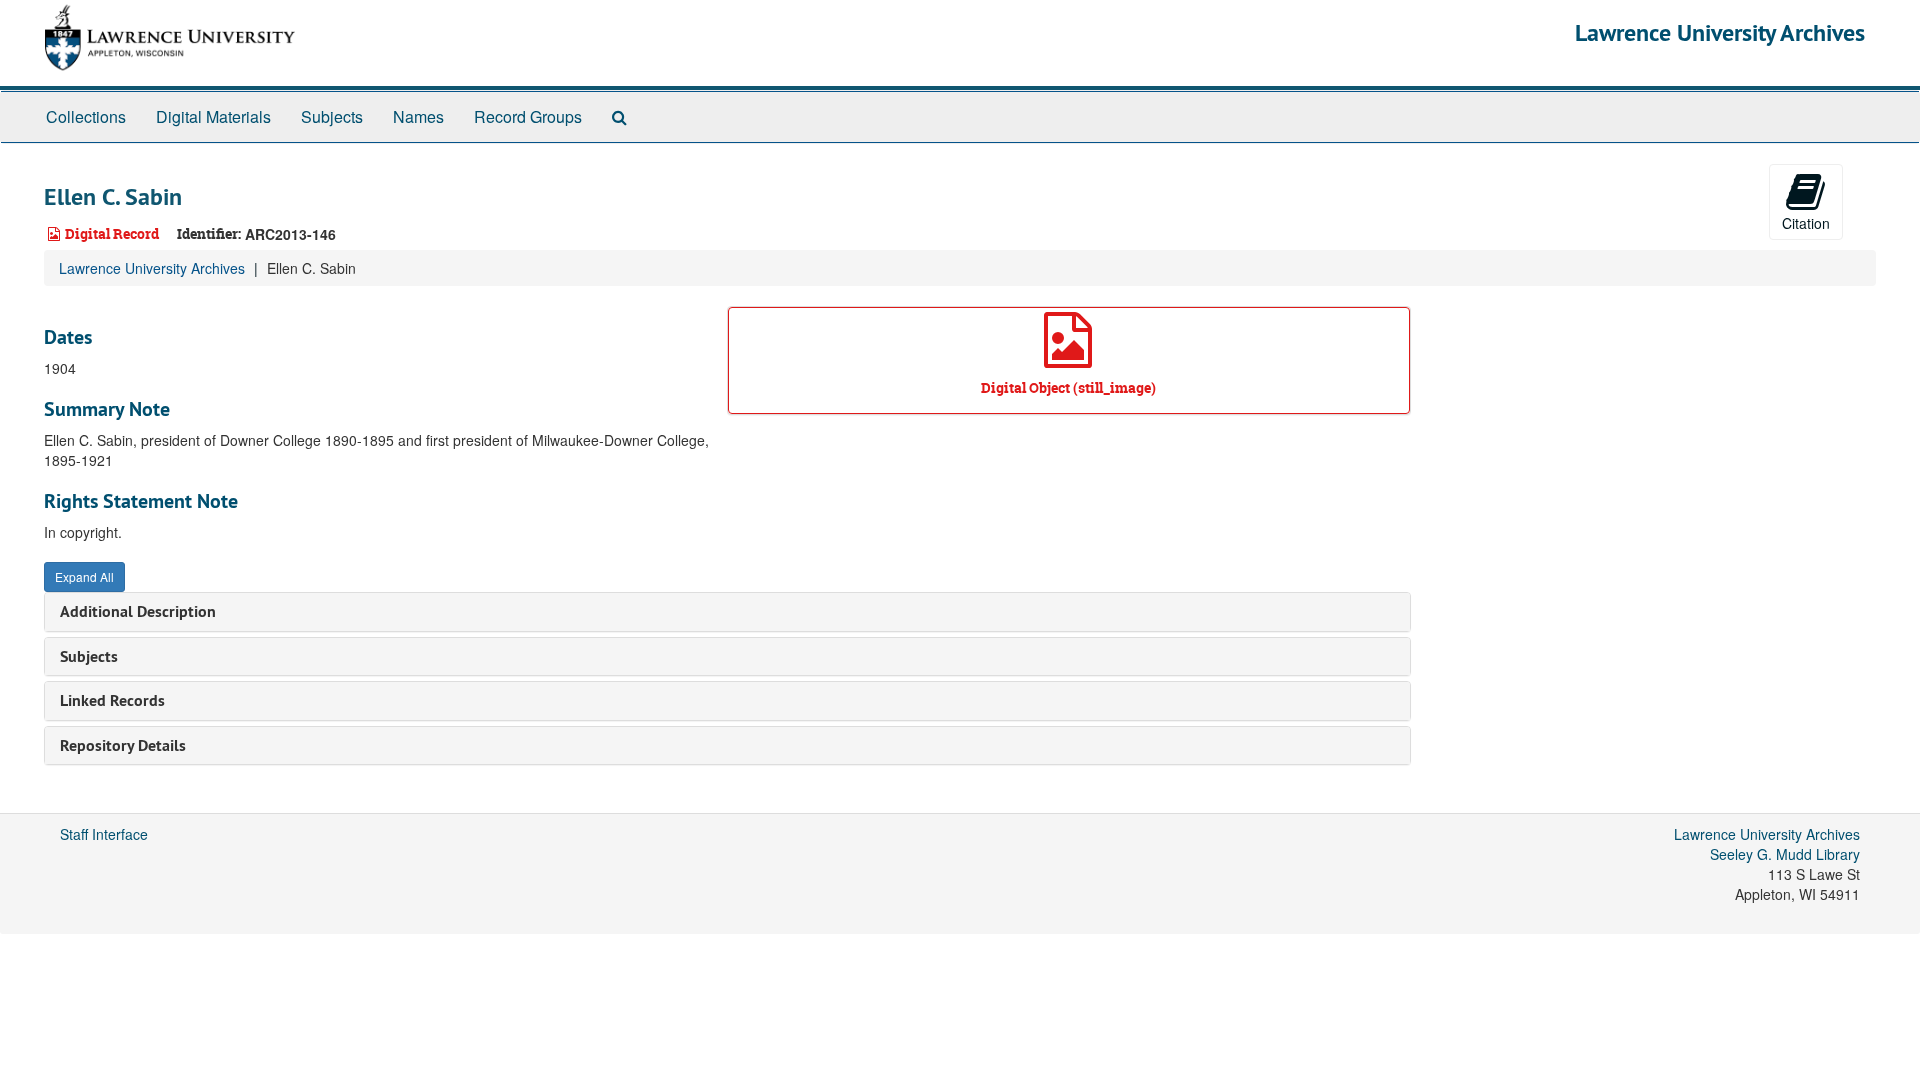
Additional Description (138, 611)
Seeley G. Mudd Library (1785, 854)
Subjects (332, 116)
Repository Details (123, 745)
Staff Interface (104, 834)
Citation (1806, 223)
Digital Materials (213, 116)
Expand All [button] (84, 576)
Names (418, 116)
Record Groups (528, 116)
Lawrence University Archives (1720, 32)
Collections (86, 116)
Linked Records (112, 700)
